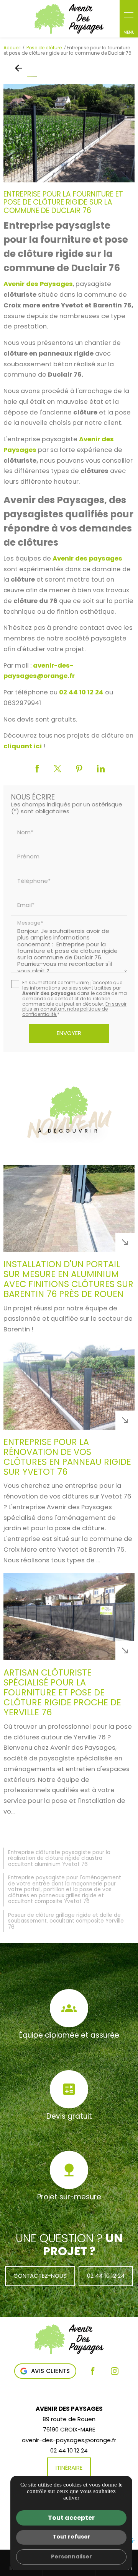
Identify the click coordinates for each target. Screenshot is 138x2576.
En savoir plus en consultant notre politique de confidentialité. (74, 1009)
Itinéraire (69, 2468)
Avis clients (51, 2371)
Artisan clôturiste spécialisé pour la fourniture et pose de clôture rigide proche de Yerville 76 (62, 1692)
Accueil (12, 48)
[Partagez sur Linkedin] (101, 769)
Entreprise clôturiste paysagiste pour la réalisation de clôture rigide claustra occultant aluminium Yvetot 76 (59, 1858)
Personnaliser (71, 2556)
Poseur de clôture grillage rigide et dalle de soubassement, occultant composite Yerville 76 (66, 1921)
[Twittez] (58, 769)
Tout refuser (71, 2537)
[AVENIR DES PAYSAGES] (86, 19)
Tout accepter (71, 2518)
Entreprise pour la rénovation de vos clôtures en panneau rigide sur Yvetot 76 (67, 1457)
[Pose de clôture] (20, 68)
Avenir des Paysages (38, 284)
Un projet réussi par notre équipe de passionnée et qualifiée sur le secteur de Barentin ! (68, 1319)
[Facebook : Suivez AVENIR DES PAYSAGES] (93, 2371)
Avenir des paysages (87, 558)
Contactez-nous (40, 2276)
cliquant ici (23, 746)
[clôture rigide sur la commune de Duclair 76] (69, 133)
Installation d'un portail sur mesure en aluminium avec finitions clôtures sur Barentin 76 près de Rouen (68, 1279)
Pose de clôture (45, 48)
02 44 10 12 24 (81, 692)
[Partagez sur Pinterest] (79, 769)
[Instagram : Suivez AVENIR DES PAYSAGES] (115, 2371)
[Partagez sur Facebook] (37, 769)
